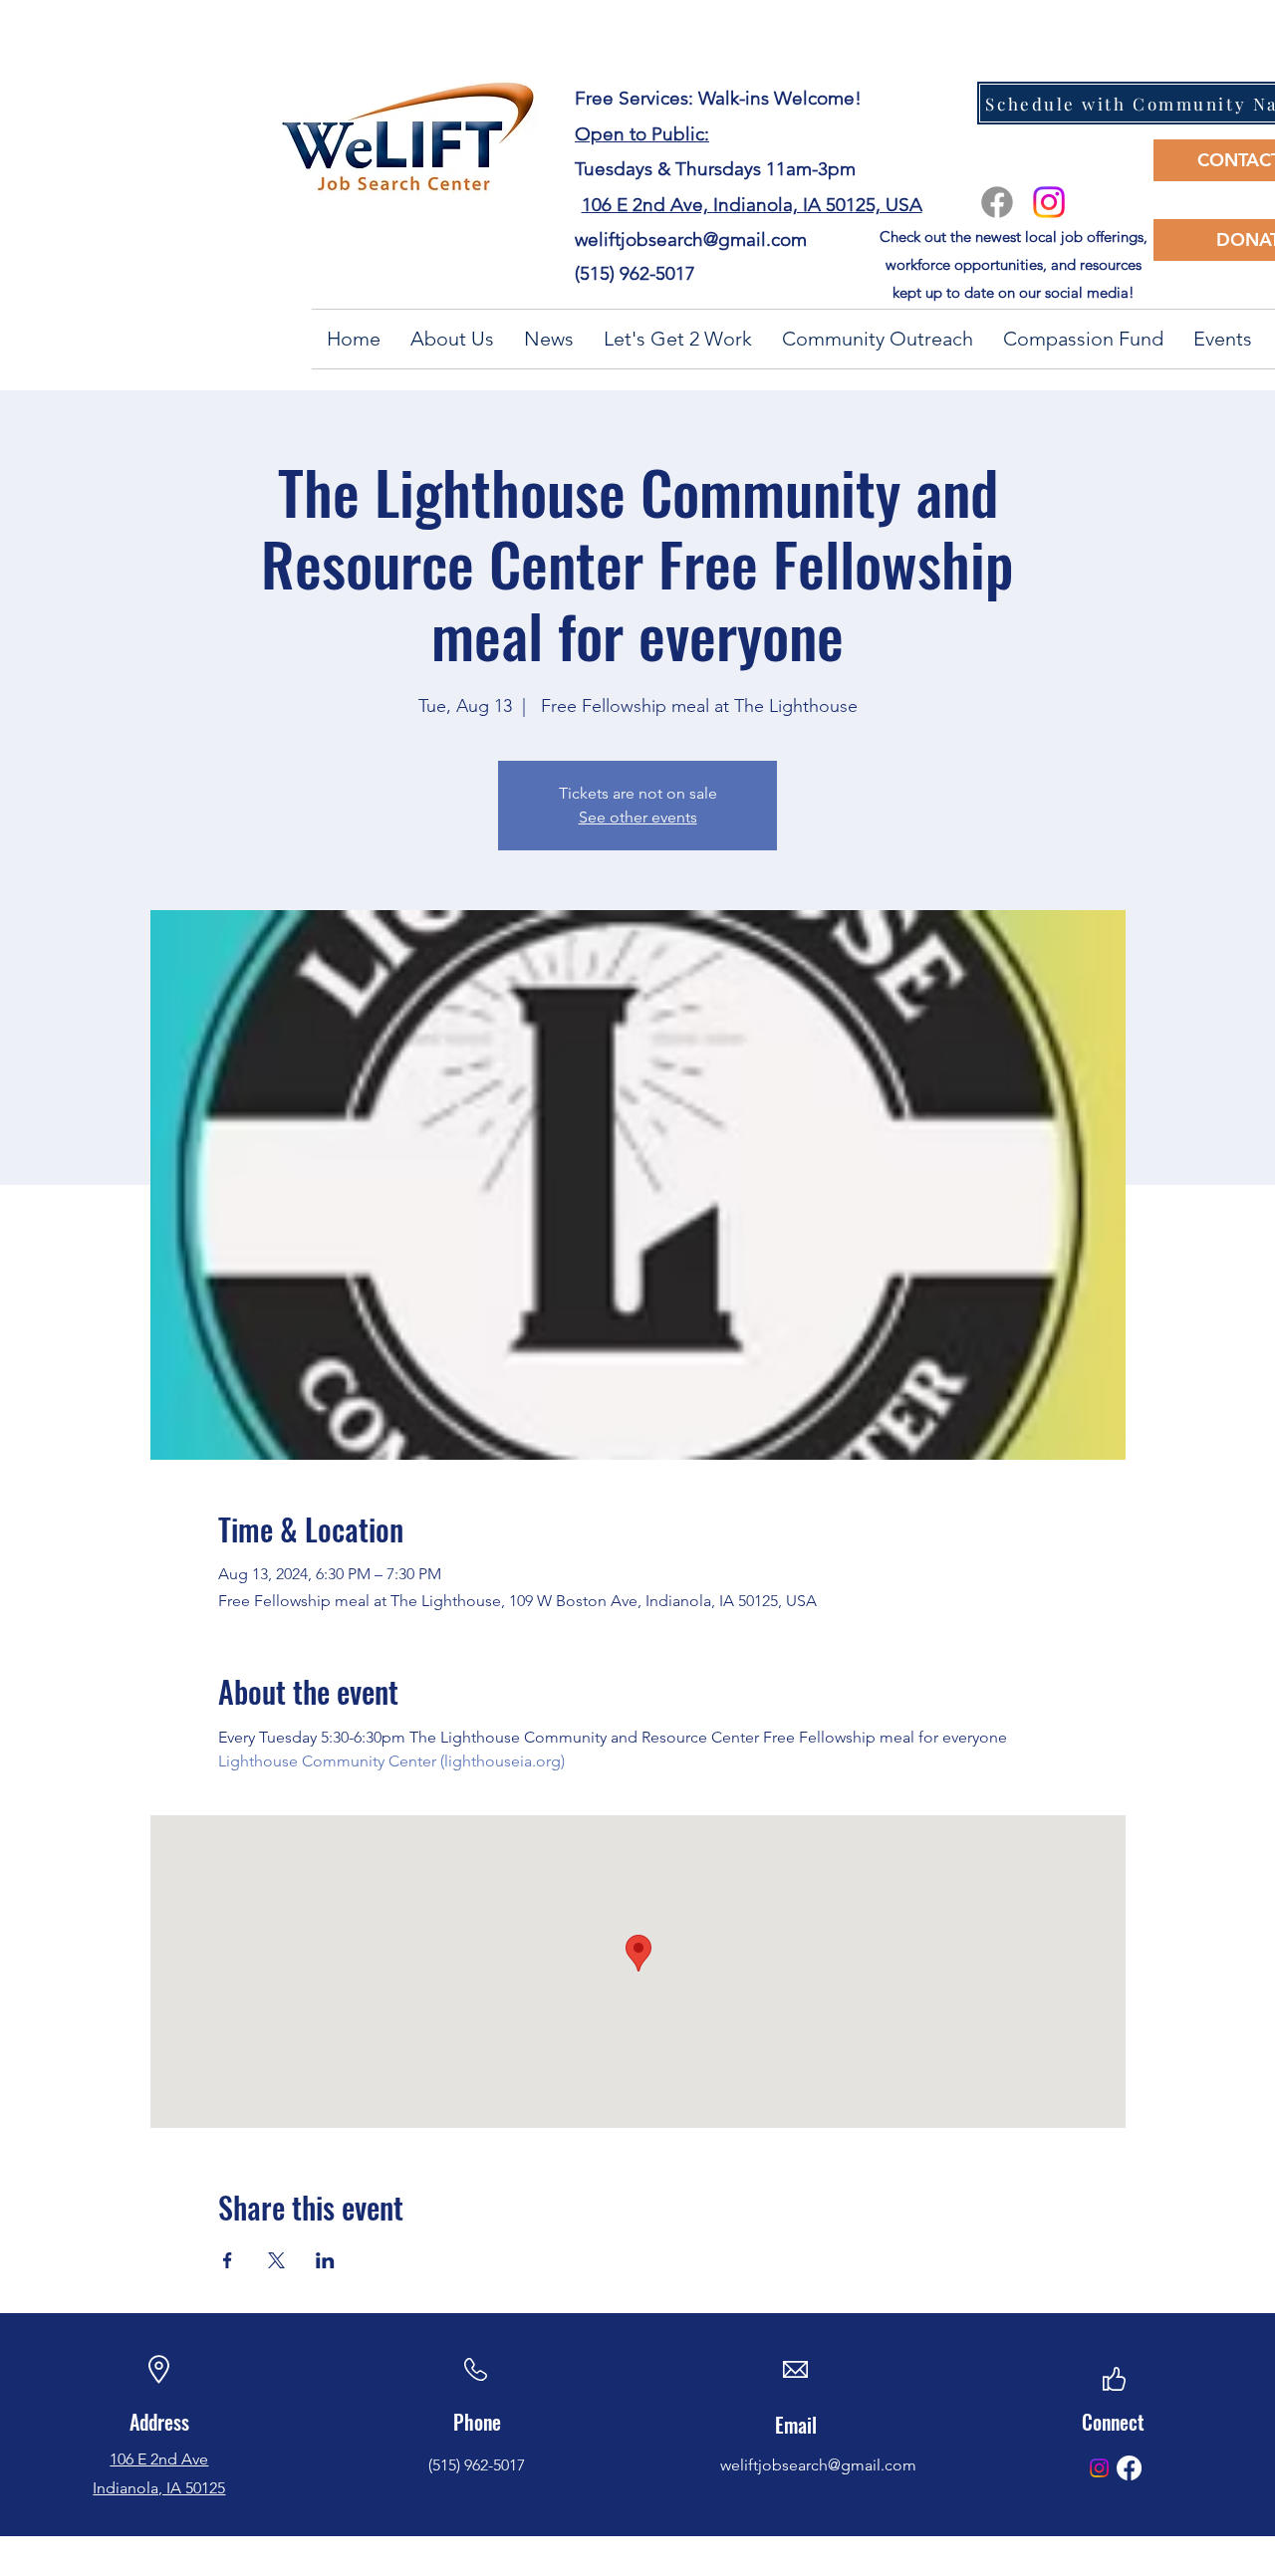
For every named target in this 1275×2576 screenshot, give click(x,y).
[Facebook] (997, 202)
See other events (638, 817)
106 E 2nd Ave (159, 2459)
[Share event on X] (276, 2260)
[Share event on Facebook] (228, 2260)
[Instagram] (1049, 202)
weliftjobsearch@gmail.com (691, 239)
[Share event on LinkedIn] (325, 2260)
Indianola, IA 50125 (159, 2488)
